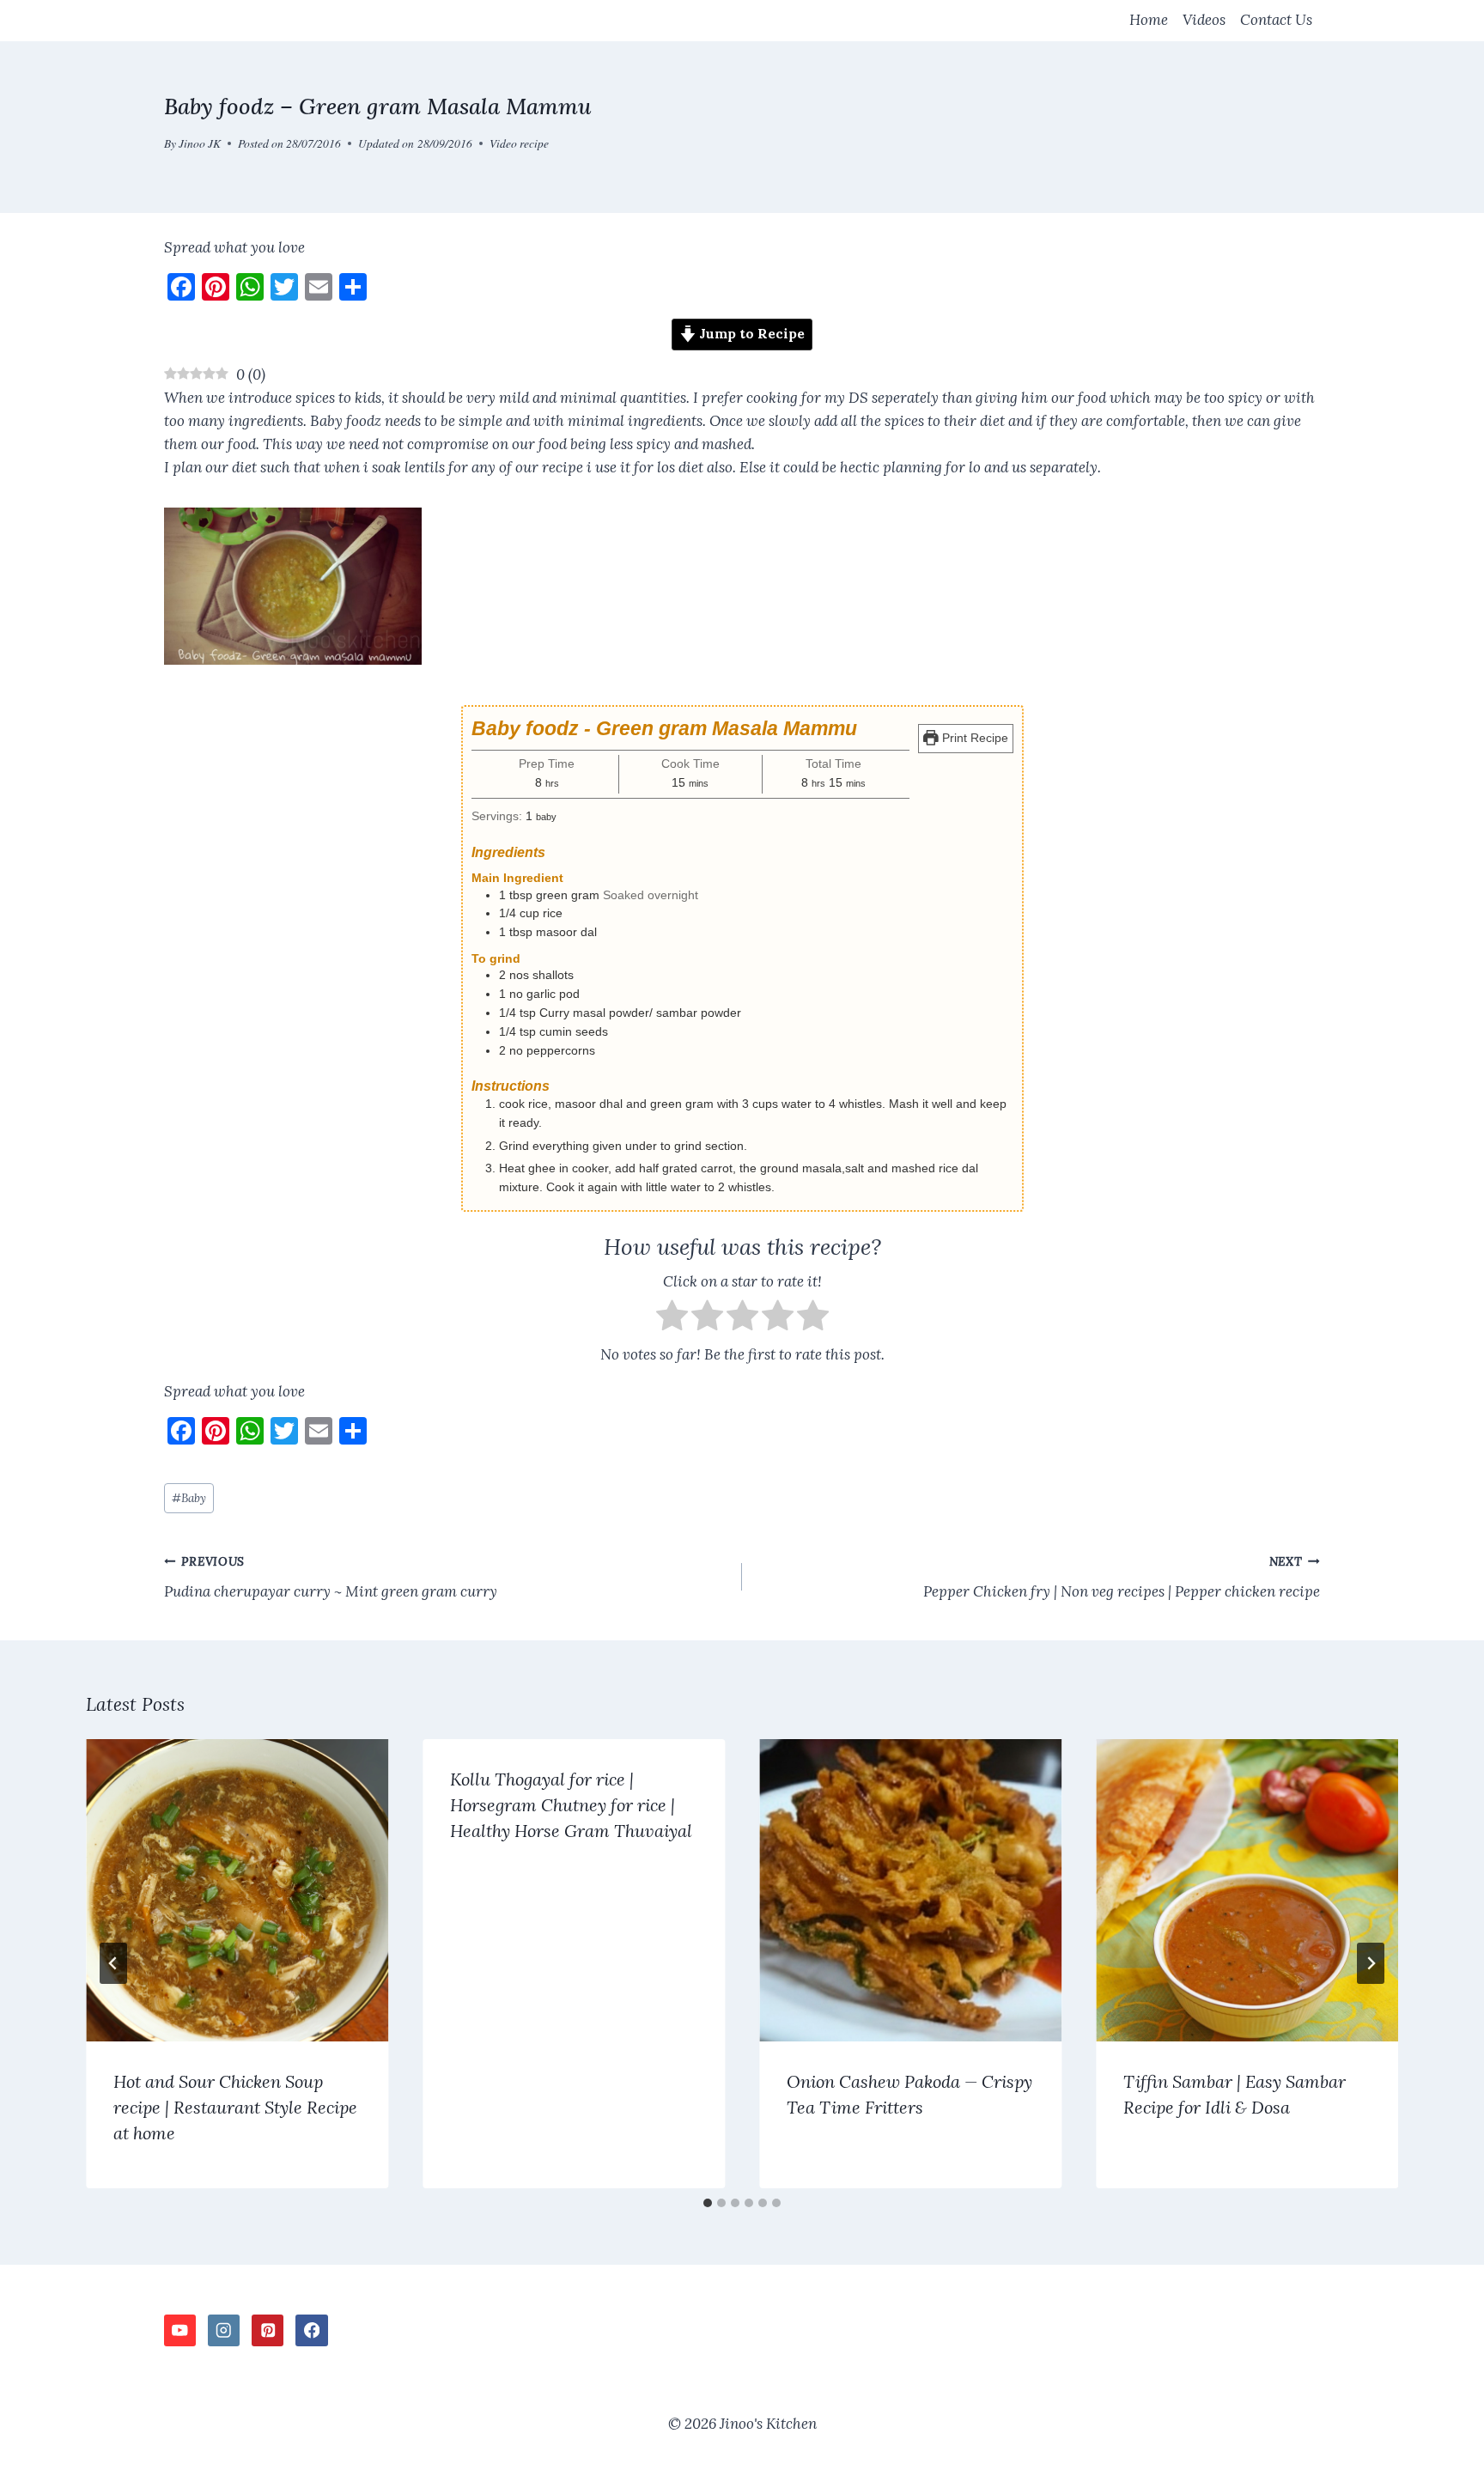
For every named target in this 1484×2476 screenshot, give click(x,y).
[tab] (708, 2203)
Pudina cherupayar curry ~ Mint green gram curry (331, 1577)
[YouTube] (180, 2330)
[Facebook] (311, 2330)
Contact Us (1276, 20)
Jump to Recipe (750, 334)
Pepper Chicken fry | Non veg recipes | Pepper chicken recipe (1122, 1577)
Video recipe (519, 143)
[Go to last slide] (113, 1963)
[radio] (672, 1319)
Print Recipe (973, 738)
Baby (189, 1498)
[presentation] (237, 1890)
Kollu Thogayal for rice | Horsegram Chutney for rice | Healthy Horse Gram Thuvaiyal (571, 1805)
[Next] (1371, 1963)
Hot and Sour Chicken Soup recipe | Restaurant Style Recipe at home (235, 2107)
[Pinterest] (268, 2330)
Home (1149, 20)
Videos (1204, 20)
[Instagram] (224, 2330)
